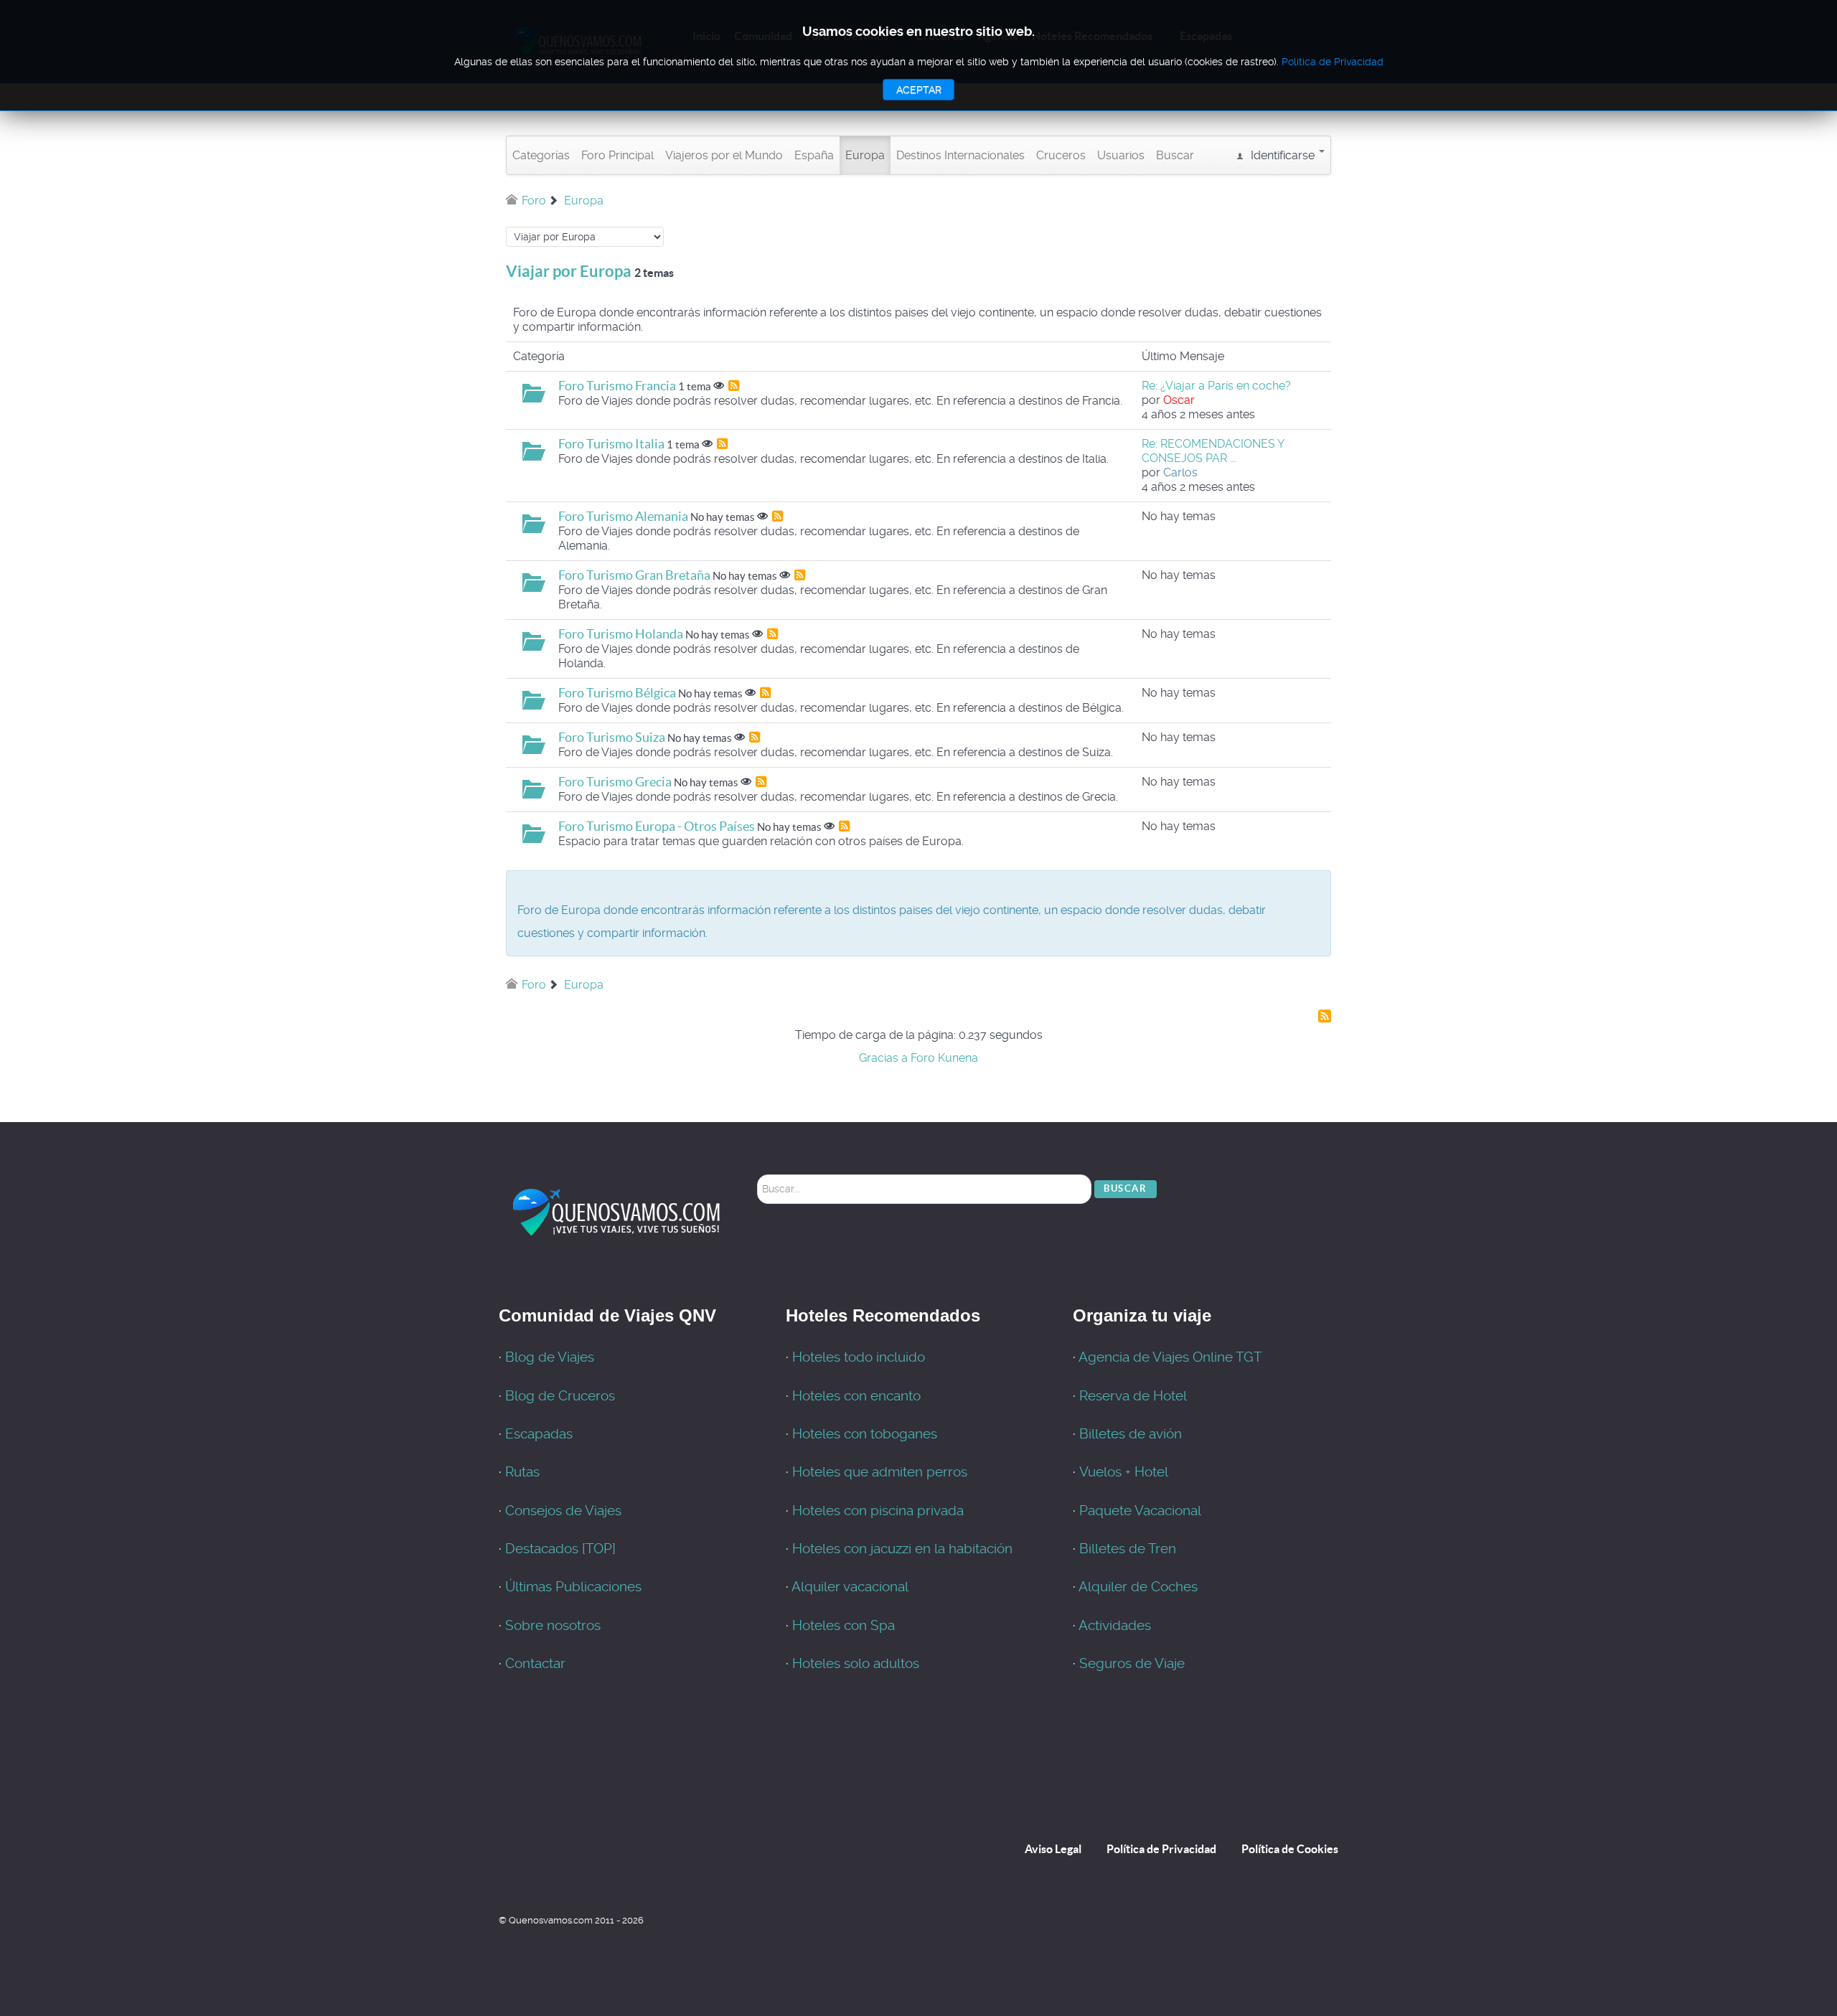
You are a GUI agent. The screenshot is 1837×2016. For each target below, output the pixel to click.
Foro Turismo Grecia (615, 782)
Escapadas (539, 1434)
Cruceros (1061, 155)
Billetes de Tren (1128, 1549)
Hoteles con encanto (856, 1396)
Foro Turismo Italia (611, 444)
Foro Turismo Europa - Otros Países (657, 826)
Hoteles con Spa (844, 1626)
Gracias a (883, 1058)
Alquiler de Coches (1138, 1587)
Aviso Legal (1053, 1849)
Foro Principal (617, 155)
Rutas (522, 1472)
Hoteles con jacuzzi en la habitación (902, 1549)
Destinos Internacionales (960, 155)
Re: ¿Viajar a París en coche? (1216, 386)
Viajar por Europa (569, 271)
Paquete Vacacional (1140, 1511)
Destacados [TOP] (560, 1549)
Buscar (1175, 155)
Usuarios (1121, 155)
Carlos (1180, 472)
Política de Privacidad (1161, 1849)
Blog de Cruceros (560, 1396)
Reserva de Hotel (1133, 1396)
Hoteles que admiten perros (880, 1472)
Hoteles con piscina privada (878, 1511)
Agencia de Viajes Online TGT (1170, 1357)
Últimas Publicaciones (573, 1587)
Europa (865, 155)
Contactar (535, 1664)
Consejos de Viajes (563, 1511)
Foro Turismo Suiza (612, 737)
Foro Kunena (944, 1058)
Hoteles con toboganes (865, 1434)
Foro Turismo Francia (617, 386)
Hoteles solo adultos (856, 1664)
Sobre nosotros (553, 1626)
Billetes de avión (1131, 1434)
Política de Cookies (1290, 1849)
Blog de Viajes (550, 1357)
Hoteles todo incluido (859, 1357)
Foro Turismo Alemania (623, 516)
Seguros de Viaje (1132, 1664)
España (814, 155)
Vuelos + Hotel (1124, 1472)
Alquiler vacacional (850, 1587)
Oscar (1179, 400)
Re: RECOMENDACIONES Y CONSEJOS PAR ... (1213, 451)
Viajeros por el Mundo (724, 155)
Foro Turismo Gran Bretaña (634, 575)
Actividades (1115, 1626)
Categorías (541, 155)
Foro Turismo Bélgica (617, 693)
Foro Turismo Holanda (621, 634)
